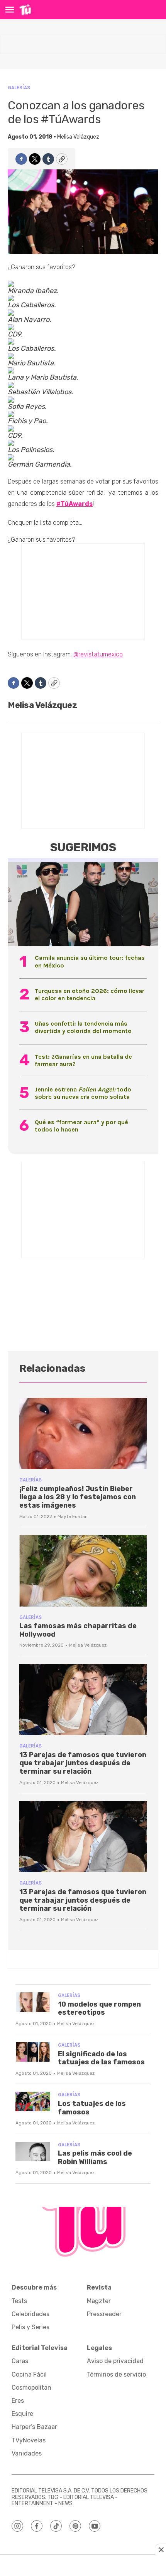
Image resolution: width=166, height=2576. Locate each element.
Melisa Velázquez (78, 137)
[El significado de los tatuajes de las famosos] (33, 2052)
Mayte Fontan (73, 1516)
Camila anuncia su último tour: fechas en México (90, 961)
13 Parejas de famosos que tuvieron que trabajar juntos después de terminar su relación (83, 1763)
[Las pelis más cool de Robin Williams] (33, 2152)
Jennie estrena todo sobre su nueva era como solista (83, 1093)
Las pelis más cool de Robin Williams (95, 2158)
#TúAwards (75, 504)
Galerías (19, 88)
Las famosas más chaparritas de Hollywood (78, 1630)
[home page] (25, 10)
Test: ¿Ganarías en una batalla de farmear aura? (83, 1060)
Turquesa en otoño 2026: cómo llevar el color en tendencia (90, 994)
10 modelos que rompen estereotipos (99, 2009)
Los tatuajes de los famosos (92, 2108)
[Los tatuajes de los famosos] (33, 2101)
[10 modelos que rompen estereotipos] (33, 2002)
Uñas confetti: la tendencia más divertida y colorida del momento (83, 1027)
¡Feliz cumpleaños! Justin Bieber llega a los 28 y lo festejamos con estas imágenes (78, 1497)
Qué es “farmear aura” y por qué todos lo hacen (81, 1126)
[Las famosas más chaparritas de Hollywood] (83, 1571)
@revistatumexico (98, 654)
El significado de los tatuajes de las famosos (101, 2058)
